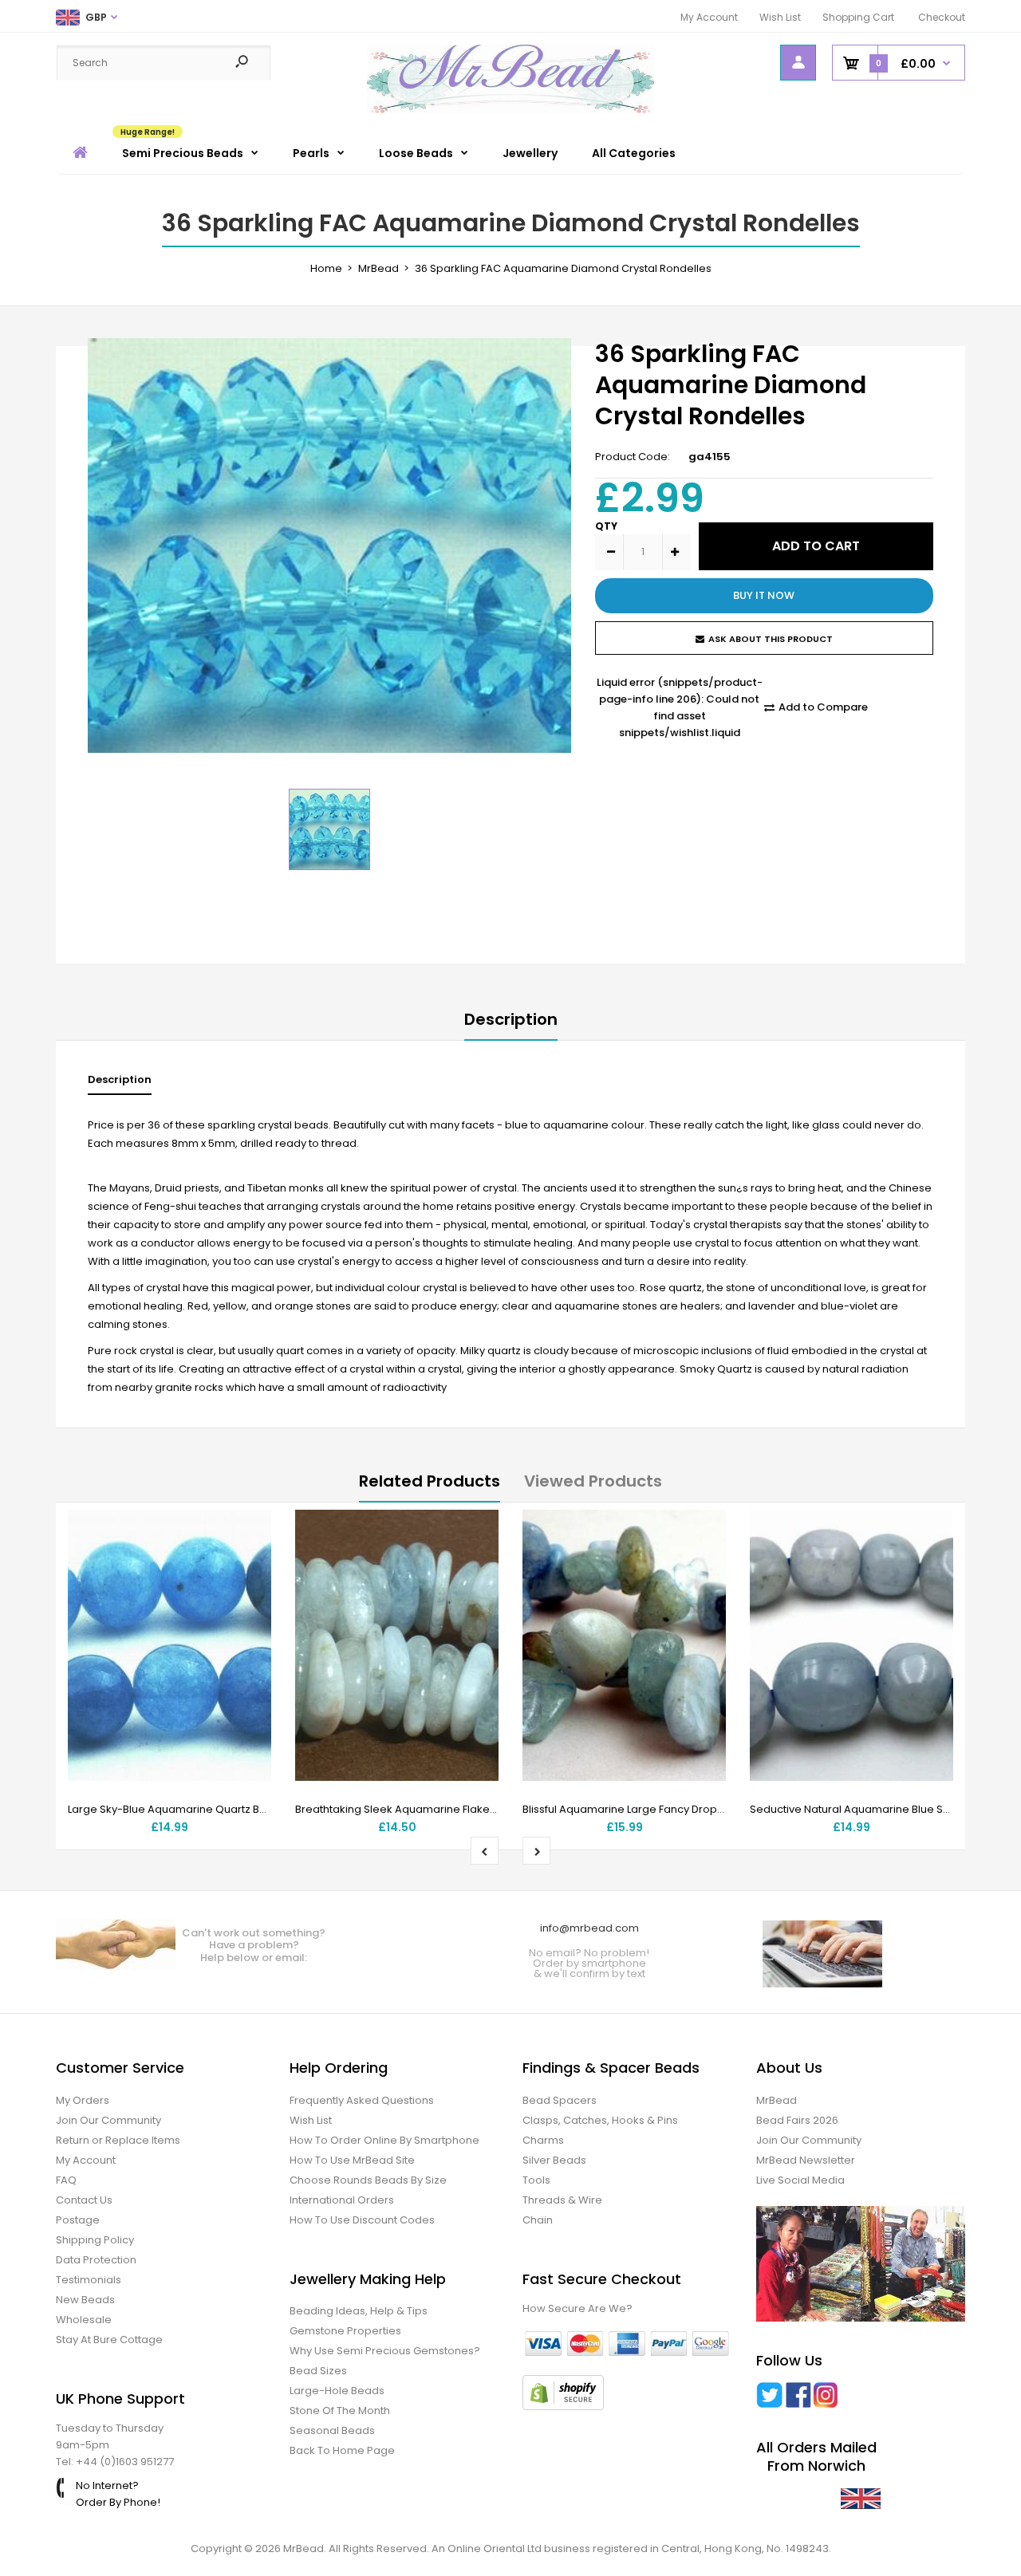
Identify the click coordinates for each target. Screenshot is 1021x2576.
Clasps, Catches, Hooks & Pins (600, 2120)
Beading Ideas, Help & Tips (359, 2311)
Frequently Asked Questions (362, 2100)
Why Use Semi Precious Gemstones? (385, 2351)
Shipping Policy (95, 2240)
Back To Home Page (342, 2450)
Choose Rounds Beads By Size (368, 2180)
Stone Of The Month (340, 2411)
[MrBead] (510, 110)
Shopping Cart (858, 17)
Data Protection (96, 2260)
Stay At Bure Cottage (109, 2340)
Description (511, 1019)
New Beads (85, 2300)
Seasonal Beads (332, 2430)
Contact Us (84, 2200)
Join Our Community (108, 2120)
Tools (536, 2180)
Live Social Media (800, 2180)
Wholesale (84, 2320)
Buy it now (764, 595)
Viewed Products (593, 1481)
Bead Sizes (318, 2371)
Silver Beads (554, 2160)
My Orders (83, 2100)
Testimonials (89, 2280)
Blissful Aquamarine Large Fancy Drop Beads (638, 1809)
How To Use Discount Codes (362, 2220)
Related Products (430, 1481)
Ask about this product (771, 639)
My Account (709, 17)
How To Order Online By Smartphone (384, 2140)
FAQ (66, 2180)
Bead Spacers (560, 2100)
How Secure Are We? (578, 2308)
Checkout (942, 17)
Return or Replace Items (118, 2140)
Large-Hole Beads (337, 2391)
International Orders (342, 2200)
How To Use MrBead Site (352, 2160)
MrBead (777, 2100)
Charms (543, 2140)
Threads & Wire (562, 2200)
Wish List (780, 17)
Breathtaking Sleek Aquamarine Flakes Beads (413, 1809)
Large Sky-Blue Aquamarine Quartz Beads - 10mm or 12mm (221, 1809)
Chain (538, 2220)
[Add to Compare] (249, 1564)
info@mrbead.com (589, 1928)
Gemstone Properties (345, 2331)
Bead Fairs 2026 (797, 2120)
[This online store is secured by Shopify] (563, 2407)
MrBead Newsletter (806, 2160)
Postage (78, 2220)
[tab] (120, 1083)
